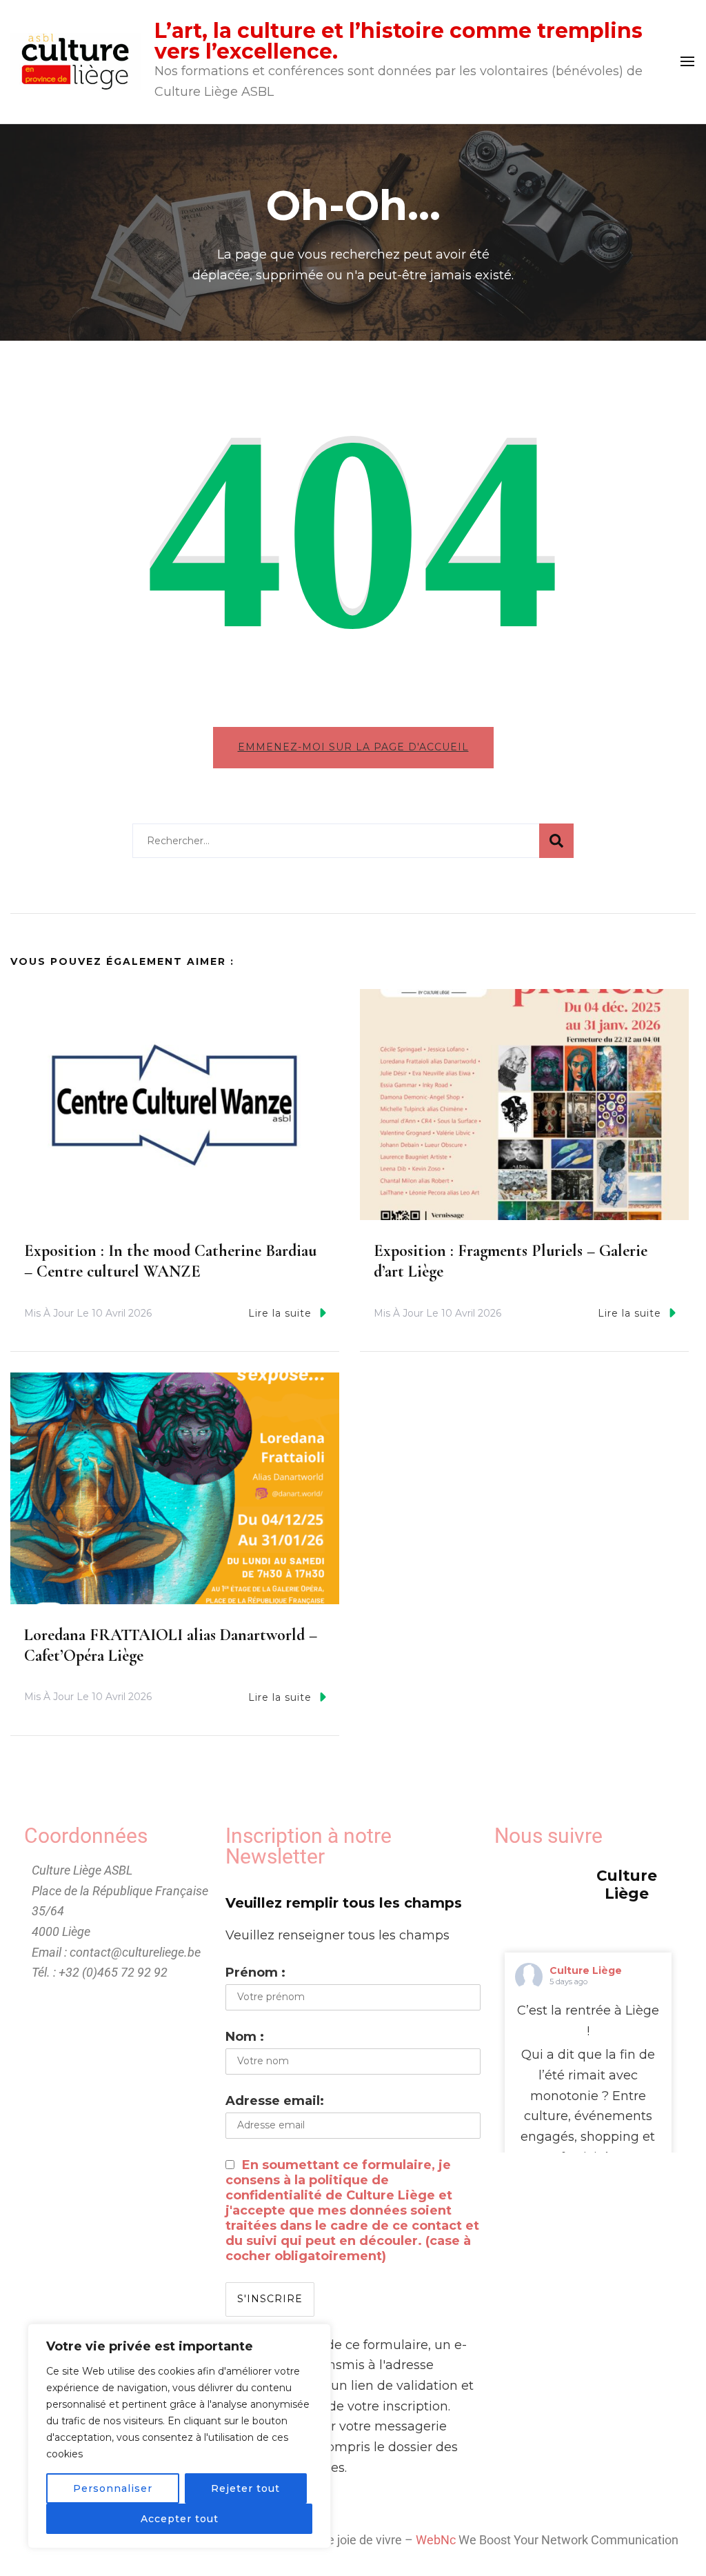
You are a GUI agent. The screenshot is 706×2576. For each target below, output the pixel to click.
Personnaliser (113, 2488)
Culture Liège (586, 1970)
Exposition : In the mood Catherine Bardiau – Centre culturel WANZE (170, 1261)
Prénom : (255, 1973)
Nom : (245, 2037)
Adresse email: (275, 2101)
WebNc (436, 2540)
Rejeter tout (245, 2488)
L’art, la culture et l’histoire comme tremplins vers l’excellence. (399, 41)
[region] (179, 2436)
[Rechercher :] (336, 841)
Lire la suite (280, 1313)
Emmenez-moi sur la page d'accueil (353, 747)
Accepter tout (180, 2519)
